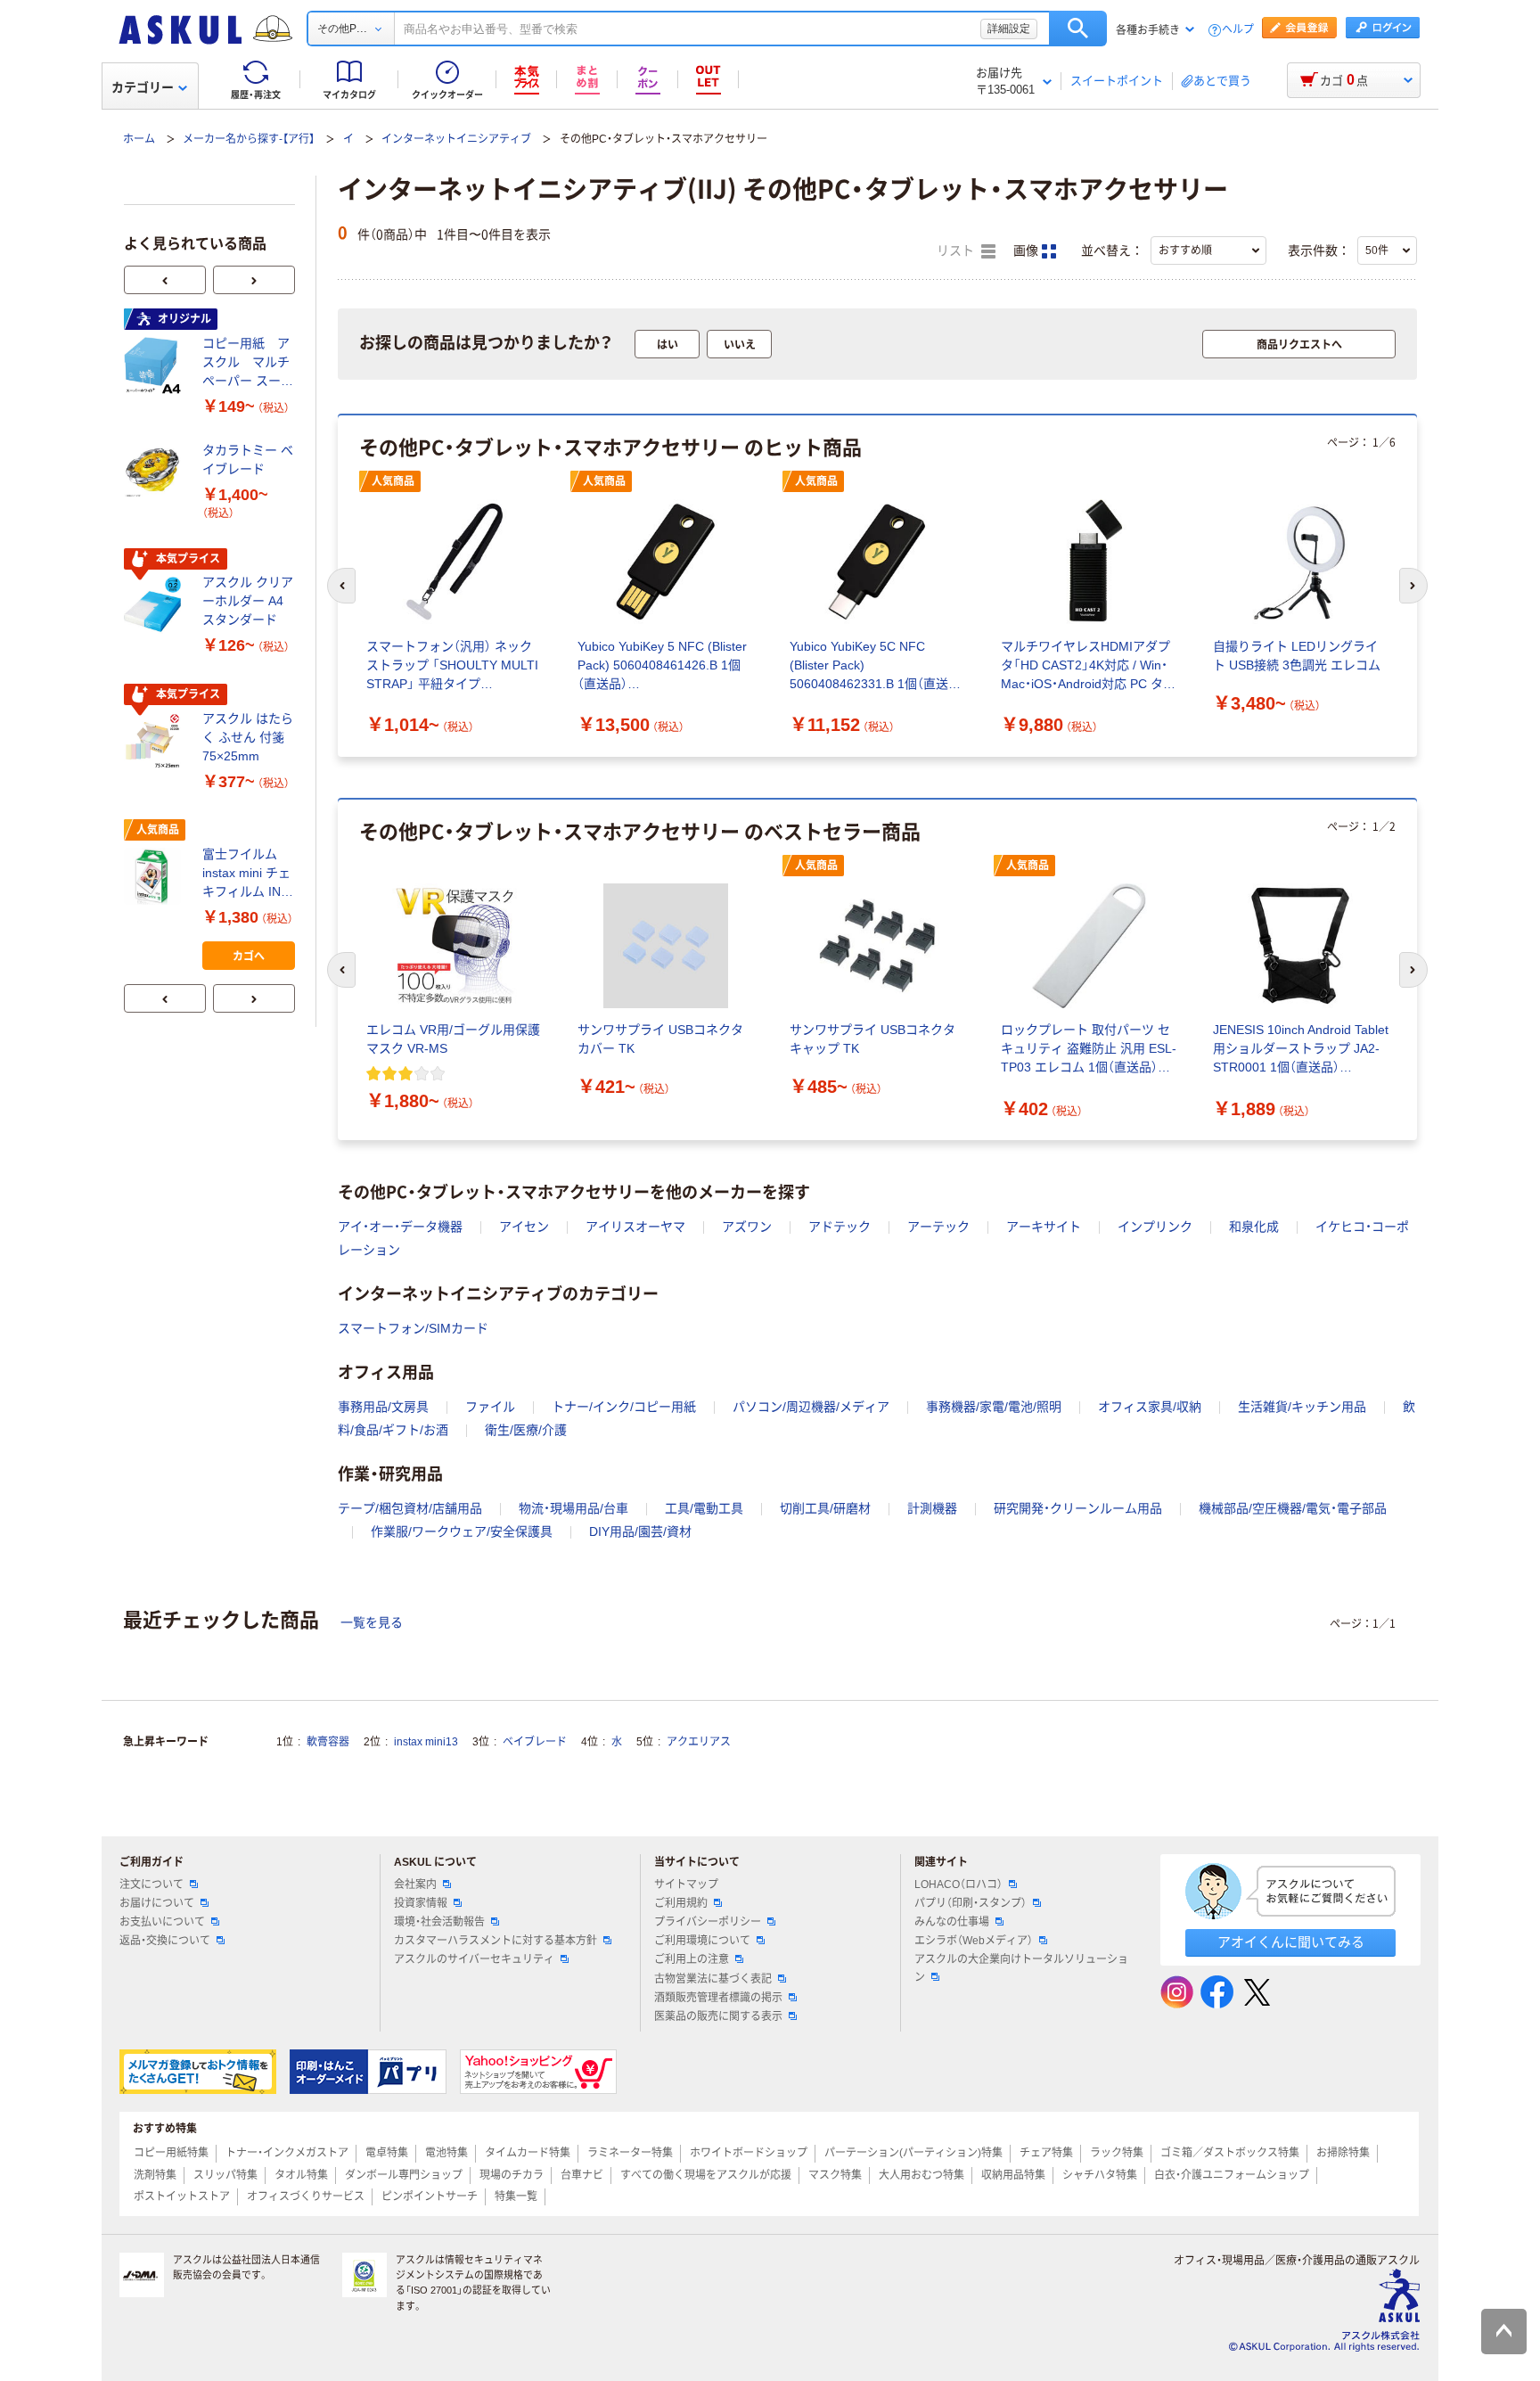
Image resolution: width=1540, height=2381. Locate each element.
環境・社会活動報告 (439, 1922)
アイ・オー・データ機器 (400, 1227)
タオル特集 (301, 2175)
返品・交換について (165, 1941)
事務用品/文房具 (383, 1407)
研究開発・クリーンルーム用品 (1078, 1508)
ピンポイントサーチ (430, 2196)
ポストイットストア (182, 2196)
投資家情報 (421, 1903)
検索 (1078, 29)
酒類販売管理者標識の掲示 (718, 1998)
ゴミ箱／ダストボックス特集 (1230, 2153)
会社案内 (415, 1884)
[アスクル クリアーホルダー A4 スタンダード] (156, 605)
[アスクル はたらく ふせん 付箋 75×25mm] (156, 741)
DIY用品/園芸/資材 (640, 1531)
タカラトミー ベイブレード (248, 460)
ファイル (490, 1407)
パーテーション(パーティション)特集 (913, 2153)
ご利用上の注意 (692, 1959)
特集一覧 (516, 2196)
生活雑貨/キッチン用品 (1302, 1407)
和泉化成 (1254, 1227)
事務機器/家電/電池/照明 (994, 1407)
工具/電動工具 (704, 1508)
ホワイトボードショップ (749, 2153)
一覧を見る (372, 1622)
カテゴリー (143, 87)
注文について (152, 1884)
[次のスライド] (254, 280)
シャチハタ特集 (1100, 2175)
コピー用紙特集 (171, 2153)
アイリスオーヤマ (635, 1227)
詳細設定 (1009, 29)
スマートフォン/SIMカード (413, 1328)
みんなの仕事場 (952, 1922)
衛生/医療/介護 (526, 1430)
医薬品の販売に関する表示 (718, 2016)
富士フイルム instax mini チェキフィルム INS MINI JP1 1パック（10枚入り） (246, 874)
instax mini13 (426, 1742)
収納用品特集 (1013, 2175)
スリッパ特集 (225, 2175)
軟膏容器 (328, 1742)
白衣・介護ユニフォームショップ (1232, 2175)
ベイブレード (535, 1742)
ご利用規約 (681, 1903)
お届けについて (157, 1903)
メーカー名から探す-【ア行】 (249, 139)
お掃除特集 (1343, 2153)
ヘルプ (1238, 30)
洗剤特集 (155, 2175)
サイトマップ (686, 1884)
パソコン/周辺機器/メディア (811, 1407)
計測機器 (932, 1508)
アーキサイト (1044, 1227)
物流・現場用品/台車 (573, 1508)
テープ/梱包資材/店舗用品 (410, 1508)
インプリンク (1155, 1227)
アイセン (524, 1227)
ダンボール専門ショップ (404, 2175)
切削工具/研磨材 (825, 1508)
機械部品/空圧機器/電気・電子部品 (1293, 1508)
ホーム (139, 139)
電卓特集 (387, 2153)
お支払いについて (162, 1922)
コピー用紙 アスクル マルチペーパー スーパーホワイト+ (248, 363)
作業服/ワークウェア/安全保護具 (462, 1531)
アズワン (747, 1227)
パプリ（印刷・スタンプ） (971, 1903)
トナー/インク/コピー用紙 (624, 1407)
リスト (957, 251)
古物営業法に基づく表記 (713, 1979)
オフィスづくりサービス (306, 2196)
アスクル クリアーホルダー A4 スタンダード (248, 601)
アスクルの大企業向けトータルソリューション (1021, 1968)
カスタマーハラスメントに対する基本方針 (496, 1941)
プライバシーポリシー (708, 1922)
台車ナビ (582, 2175)
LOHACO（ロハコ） (958, 1884)
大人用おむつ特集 (922, 2175)
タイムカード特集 (528, 2153)
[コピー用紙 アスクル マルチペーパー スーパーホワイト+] (156, 365)
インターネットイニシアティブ (456, 139)
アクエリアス (699, 1742)
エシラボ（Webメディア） (974, 1941)
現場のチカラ (512, 2175)
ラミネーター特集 (630, 2153)
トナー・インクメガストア (287, 2153)
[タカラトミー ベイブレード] (156, 472)
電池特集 (446, 2153)
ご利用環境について (702, 1941)
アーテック (938, 1227)
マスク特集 (835, 2175)
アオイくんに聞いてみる (1291, 1942)
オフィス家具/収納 (1150, 1407)
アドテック (840, 1227)
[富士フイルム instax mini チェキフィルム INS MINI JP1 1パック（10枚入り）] (156, 876)
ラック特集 (1117, 2153)
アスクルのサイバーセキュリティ (474, 1959)
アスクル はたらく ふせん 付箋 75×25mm (248, 737)
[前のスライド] (165, 280)
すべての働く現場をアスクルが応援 (706, 2175)
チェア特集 (1046, 2153)
